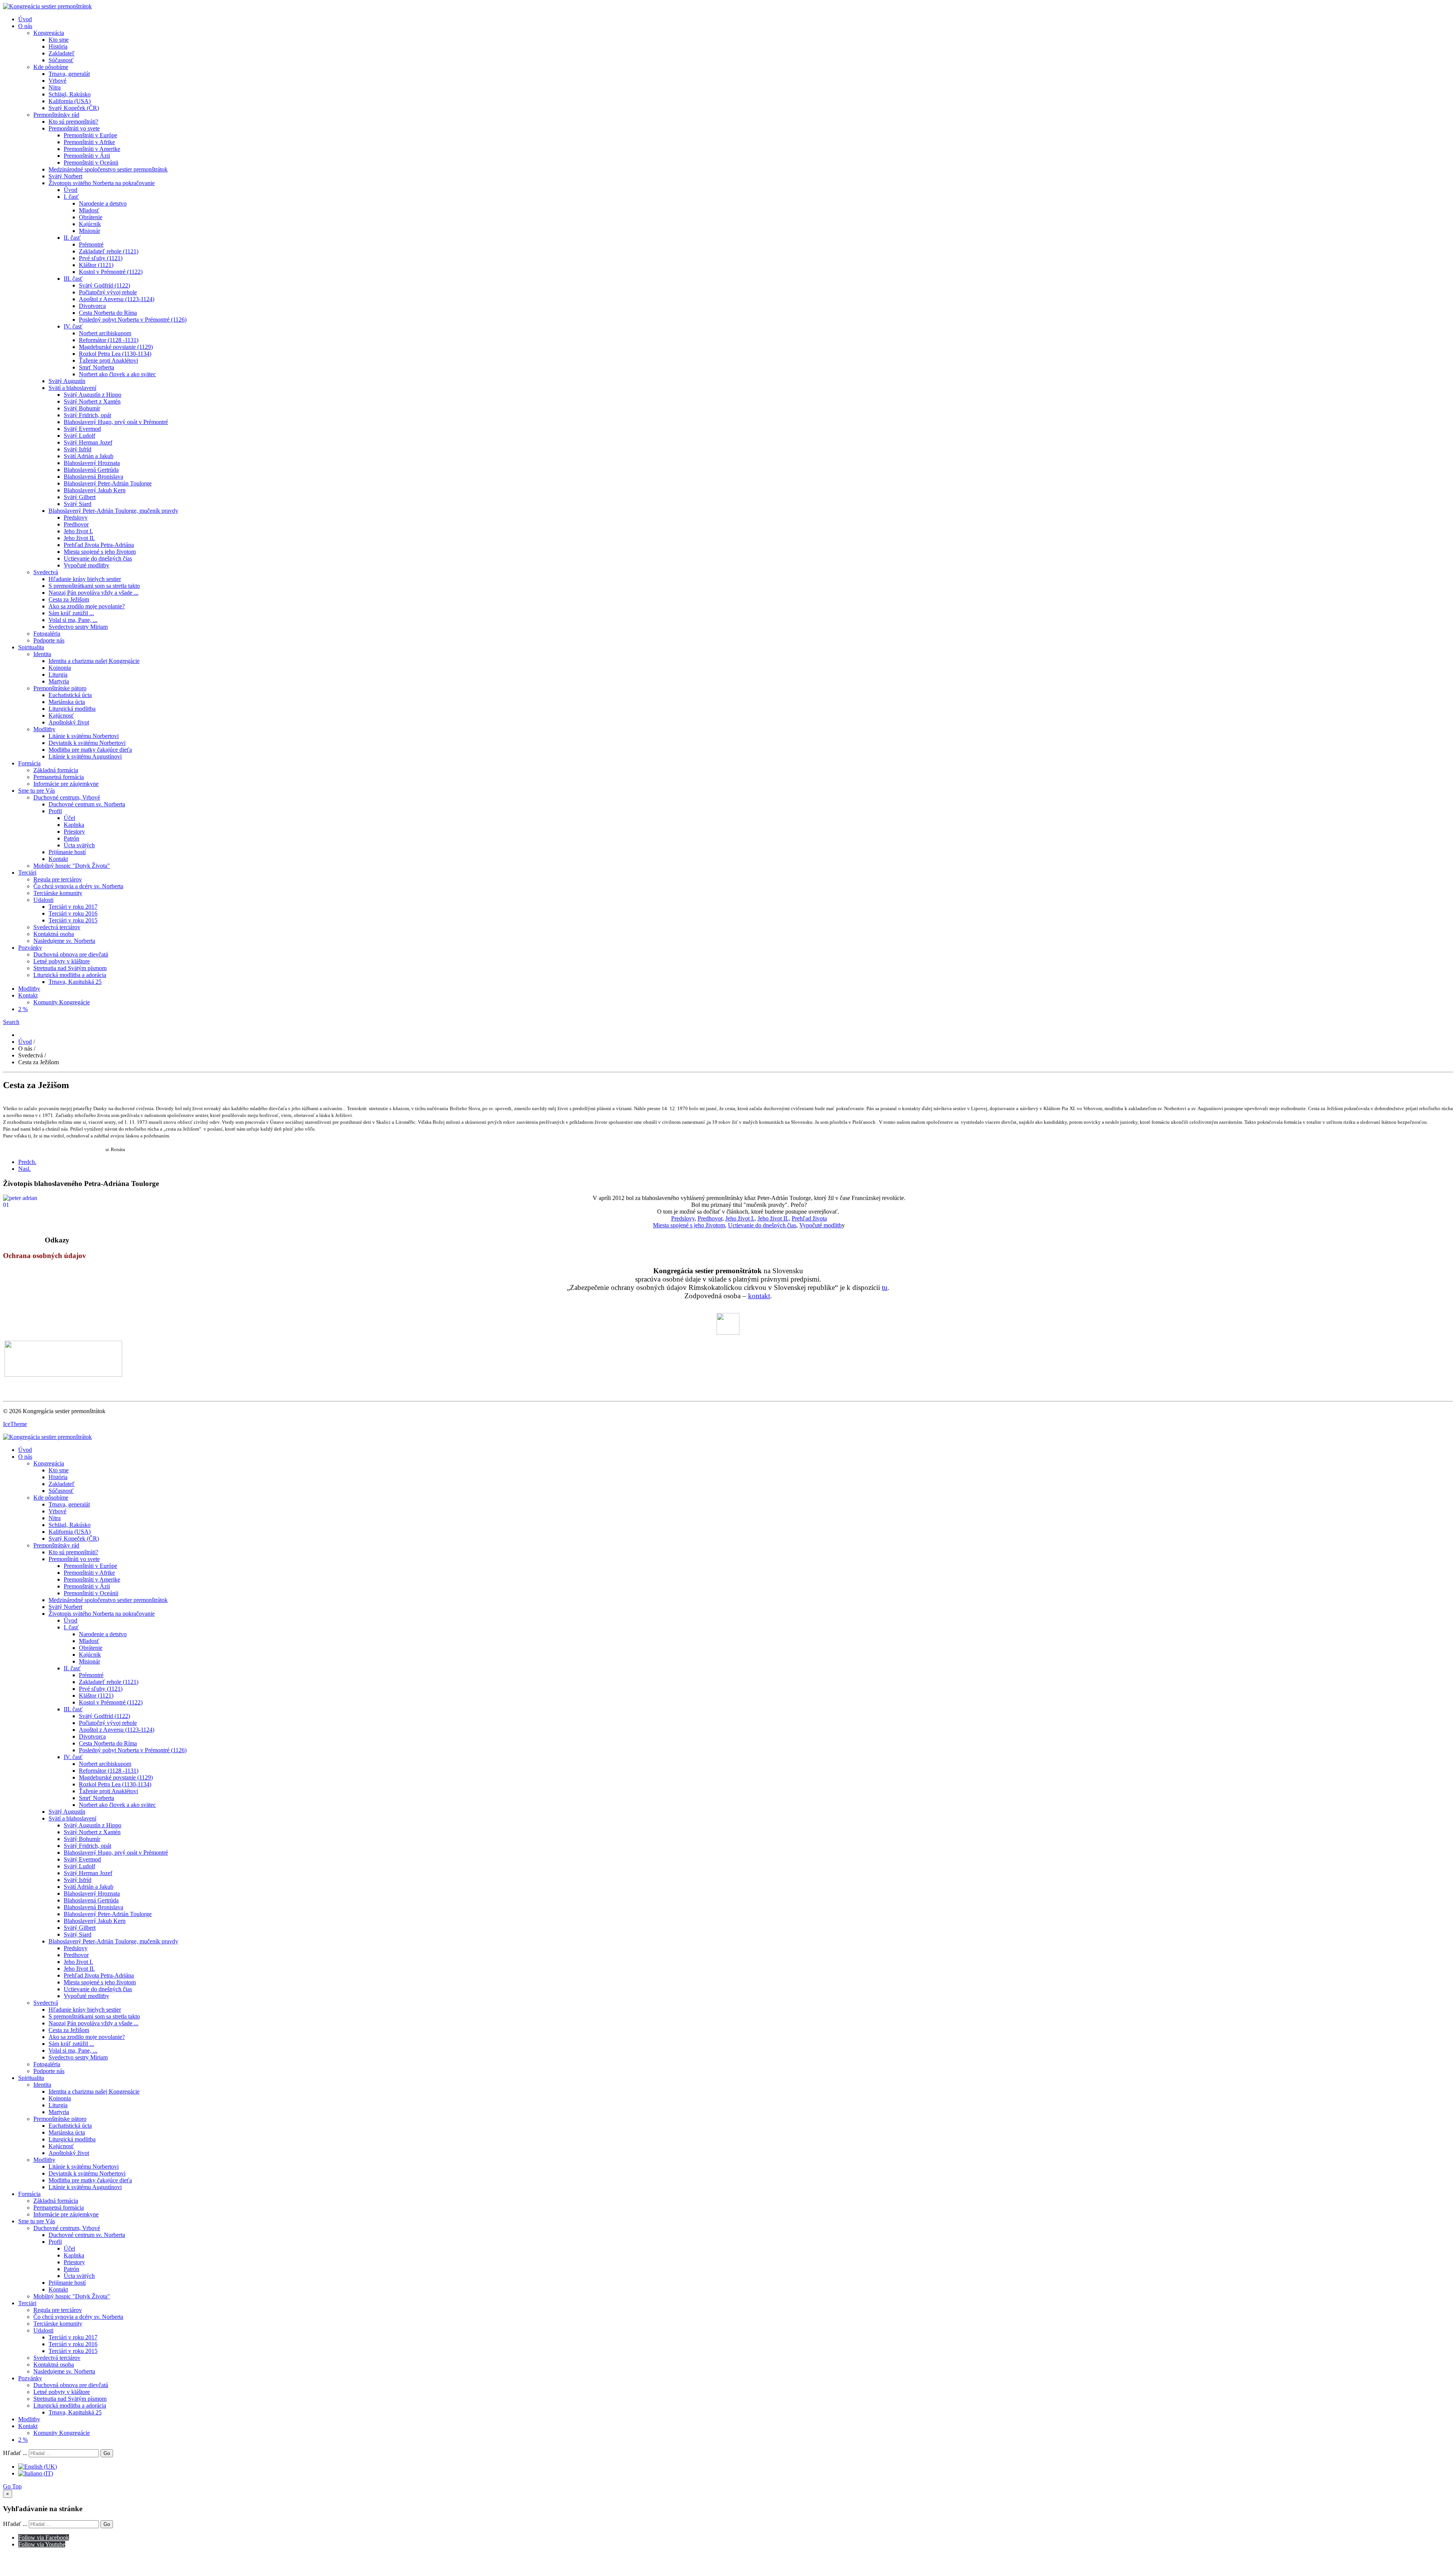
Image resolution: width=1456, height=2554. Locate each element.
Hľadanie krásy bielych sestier (85, 579)
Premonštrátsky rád (56, 115)
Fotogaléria (47, 634)
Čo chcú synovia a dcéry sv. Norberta (78, 886)
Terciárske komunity (58, 893)
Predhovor (76, 524)
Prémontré (91, 244)
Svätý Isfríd (78, 449)
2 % (23, 1009)
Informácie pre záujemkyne (66, 784)
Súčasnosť (61, 60)
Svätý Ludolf (79, 436)
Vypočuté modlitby (86, 565)
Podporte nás (49, 640)
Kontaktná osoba (54, 934)
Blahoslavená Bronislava (93, 477)
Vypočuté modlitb (821, 1225)
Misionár (89, 231)
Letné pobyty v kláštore (62, 961)
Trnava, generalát (69, 74)
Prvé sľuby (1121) (101, 258)
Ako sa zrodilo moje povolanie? (87, 606)
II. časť (72, 238)
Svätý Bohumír (82, 408)
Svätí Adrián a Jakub (89, 456)
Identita (42, 654)
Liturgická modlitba (72, 709)
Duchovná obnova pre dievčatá (71, 954)
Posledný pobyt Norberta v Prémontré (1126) (133, 320)
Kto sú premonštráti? (73, 122)
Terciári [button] (27, 873)
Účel (69, 818)
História (58, 46)
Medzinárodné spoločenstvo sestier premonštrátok (108, 169)
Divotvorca (92, 306)
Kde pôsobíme (51, 67)
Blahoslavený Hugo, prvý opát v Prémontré (116, 422)
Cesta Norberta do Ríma (108, 313)
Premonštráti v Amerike (92, 149)
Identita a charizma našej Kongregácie (94, 661)
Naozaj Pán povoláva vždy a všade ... (93, 593)
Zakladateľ (62, 53)
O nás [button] (25, 26)
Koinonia (60, 668)
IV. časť (73, 326)
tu (885, 1287)
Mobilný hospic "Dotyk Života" (72, 866)
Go (107, 2453)
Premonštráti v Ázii (87, 156)
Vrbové (57, 81)
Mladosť (89, 210)
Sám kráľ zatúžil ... (71, 613)
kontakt (759, 1296)
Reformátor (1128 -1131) (109, 340)
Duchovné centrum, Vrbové (67, 797)
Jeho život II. (79, 538)
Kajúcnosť (61, 715)
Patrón (71, 838)
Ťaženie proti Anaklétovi (108, 360)
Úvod (25, 19)
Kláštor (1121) (96, 265)
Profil (55, 811)
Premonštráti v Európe (90, 135)
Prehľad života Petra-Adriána (99, 545)
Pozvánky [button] (30, 948)
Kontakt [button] (28, 995)
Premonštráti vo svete (74, 128)
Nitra (55, 87)
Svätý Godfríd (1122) (104, 285)
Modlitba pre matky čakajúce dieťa (90, 750)
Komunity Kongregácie (62, 1002)
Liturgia (58, 675)
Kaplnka (74, 825)
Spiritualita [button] (31, 647)
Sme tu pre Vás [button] (37, 791)
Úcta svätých (79, 845)
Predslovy (76, 518)
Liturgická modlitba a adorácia (70, 975)
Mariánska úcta (67, 702)
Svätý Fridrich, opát (87, 415)
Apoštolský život (69, 722)
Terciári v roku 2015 (73, 920)
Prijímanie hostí (67, 852)
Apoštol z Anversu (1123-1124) (117, 299)
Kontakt (58, 859)
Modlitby (44, 729)
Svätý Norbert (65, 176)
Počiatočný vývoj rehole (108, 292)
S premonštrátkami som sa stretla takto (94, 586)
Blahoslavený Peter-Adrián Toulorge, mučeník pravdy (113, 511)
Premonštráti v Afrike (89, 142)
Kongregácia (49, 33)
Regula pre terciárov (58, 879)
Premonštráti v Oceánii (91, 163)
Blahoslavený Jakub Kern (95, 490)
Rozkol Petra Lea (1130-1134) (115, 354)
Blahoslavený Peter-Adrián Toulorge (108, 483)
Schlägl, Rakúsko (70, 94)
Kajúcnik (90, 224)
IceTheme (15, 1424)
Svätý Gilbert (80, 497)
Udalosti (43, 900)
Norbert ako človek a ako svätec (117, 374)
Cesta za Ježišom (69, 599)
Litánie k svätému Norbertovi (84, 736)
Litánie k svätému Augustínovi (85, 756)
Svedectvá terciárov (57, 927)
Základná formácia (56, 770)
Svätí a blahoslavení (72, 388)
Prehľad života (809, 1218)
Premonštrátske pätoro (60, 688)
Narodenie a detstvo (103, 203)
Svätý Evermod (82, 429)
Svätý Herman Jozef (88, 442)
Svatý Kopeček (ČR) (74, 108)
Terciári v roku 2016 (73, 913)
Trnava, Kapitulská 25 (75, 982)
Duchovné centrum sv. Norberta (87, 804)
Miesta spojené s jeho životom (100, 552)
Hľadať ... (15, 2453)
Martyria (59, 681)
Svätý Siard (78, 504)
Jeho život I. (78, 531)
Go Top (12, 2486)
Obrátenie (91, 217)
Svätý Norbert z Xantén (92, 401)
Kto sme (59, 40)
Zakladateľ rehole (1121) (109, 251)
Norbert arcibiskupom (105, 333)
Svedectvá (46, 572)
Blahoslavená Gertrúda (91, 470)
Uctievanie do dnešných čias (98, 558)
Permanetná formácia (59, 777)
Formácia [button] (29, 763)
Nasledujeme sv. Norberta (64, 941)
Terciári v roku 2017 (73, 907)
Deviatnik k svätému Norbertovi (87, 743)
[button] (11, 1022)
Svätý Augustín (67, 381)
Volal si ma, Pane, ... (73, 620)
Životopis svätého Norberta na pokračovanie (102, 183)
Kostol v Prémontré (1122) (111, 272)
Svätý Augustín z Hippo (93, 395)
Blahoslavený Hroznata (92, 463)
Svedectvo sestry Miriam (78, 627)
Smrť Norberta (96, 367)
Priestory (74, 832)
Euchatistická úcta (70, 695)
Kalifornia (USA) (70, 101)
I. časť (71, 197)
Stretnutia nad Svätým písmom (70, 968)
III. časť (73, 279)
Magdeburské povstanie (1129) (116, 347)
